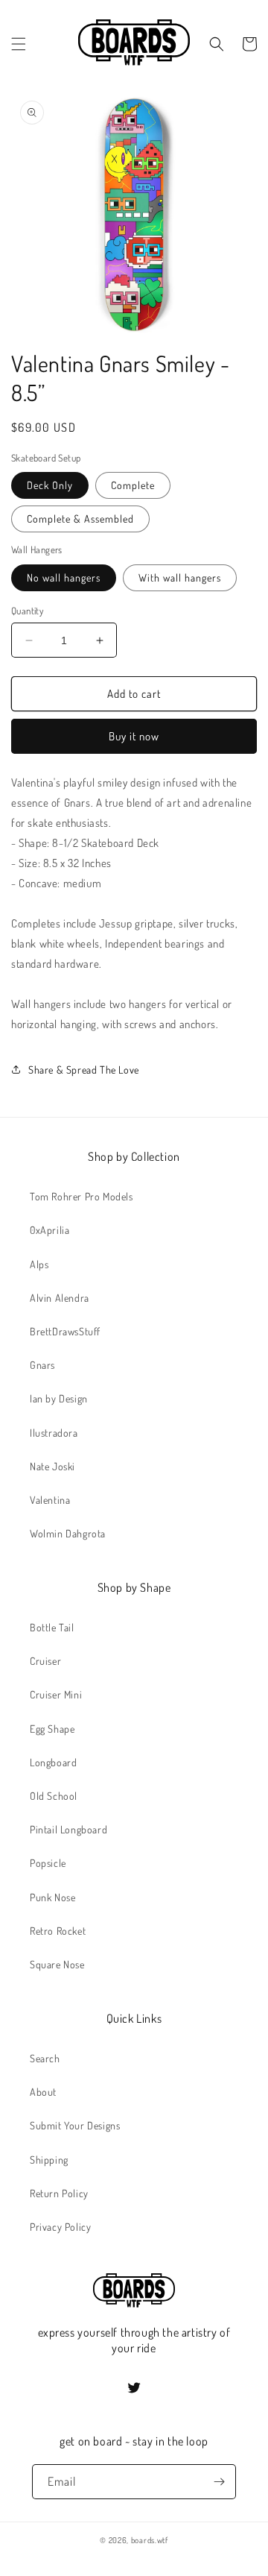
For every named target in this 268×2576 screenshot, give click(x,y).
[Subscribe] (219, 2482)
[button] (19, 44)
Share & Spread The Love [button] (84, 1070)
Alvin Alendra (60, 1298)
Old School (54, 1796)
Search (45, 2058)
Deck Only (50, 485)
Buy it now (134, 736)
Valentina (50, 1500)
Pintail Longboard (68, 1829)
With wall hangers (180, 577)
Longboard (53, 1762)
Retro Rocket (58, 1931)
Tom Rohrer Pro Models (82, 1196)
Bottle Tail (52, 1627)
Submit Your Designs (75, 2125)
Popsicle (48, 1863)
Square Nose (57, 1964)
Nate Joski (52, 1466)
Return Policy (59, 2193)
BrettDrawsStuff (65, 1331)
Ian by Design (59, 1398)
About (43, 2092)
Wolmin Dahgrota (68, 1533)
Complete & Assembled (80, 519)
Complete (133, 485)
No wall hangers (64, 577)
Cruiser (45, 1661)
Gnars (42, 1365)
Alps (39, 1264)
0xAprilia (50, 1230)
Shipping (49, 2160)
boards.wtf (150, 2540)
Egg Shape (52, 1729)
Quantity (27, 611)
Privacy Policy (60, 2227)
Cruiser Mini (56, 1694)
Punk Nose (52, 1897)
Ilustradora (54, 1433)
